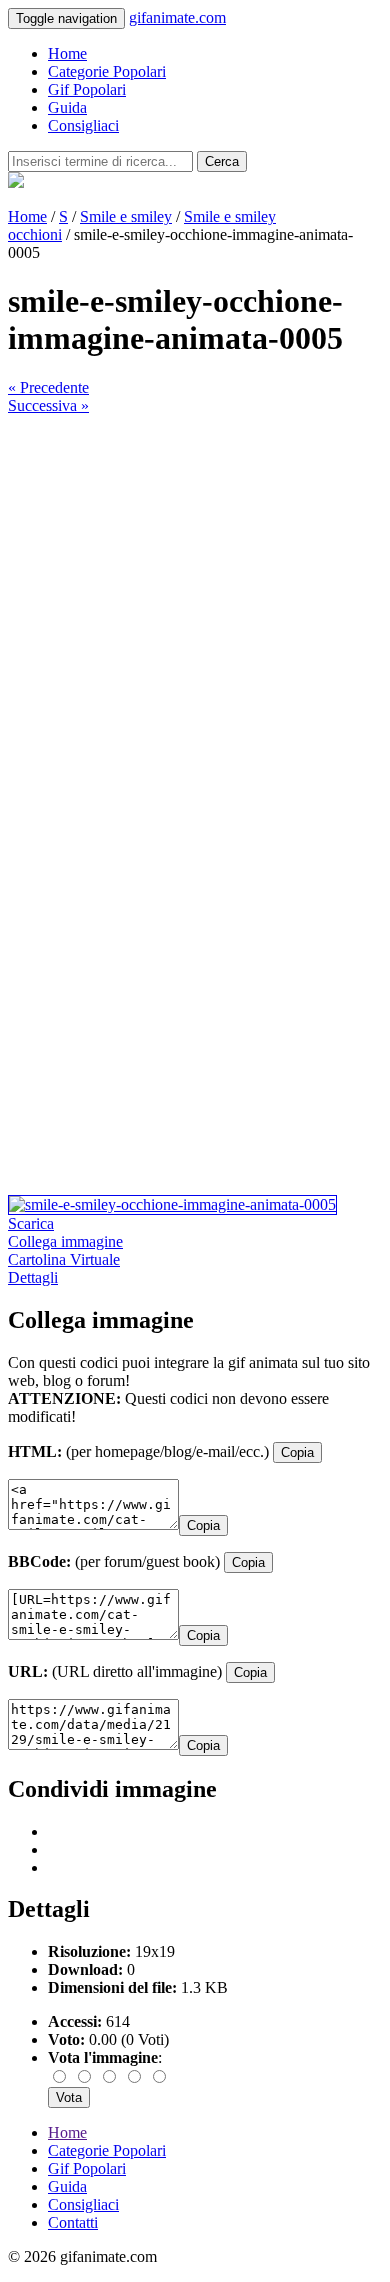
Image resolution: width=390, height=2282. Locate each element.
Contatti (73, 2222)
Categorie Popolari (107, 71)
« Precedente (48, 387)
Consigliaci (83, 125)
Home (67, 53)
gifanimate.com (177, 17)
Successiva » (48, 405)
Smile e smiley (126, 216)
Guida (67, 107)
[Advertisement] (195, 610)
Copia (297, 1452)
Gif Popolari (87, 89)
